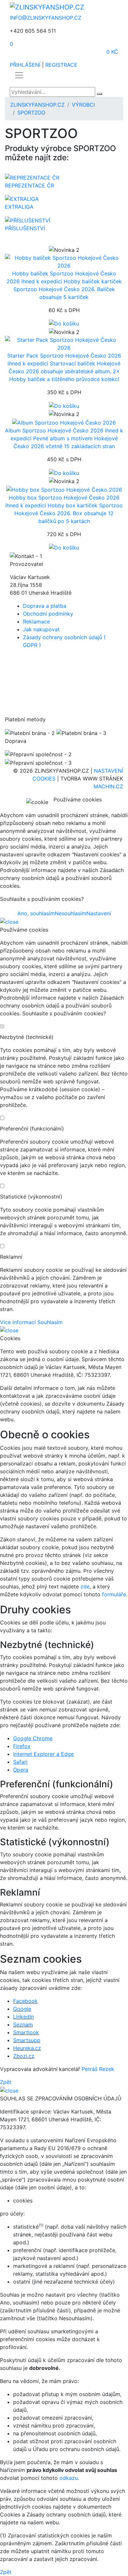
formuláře (114, 1594)
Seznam (23, 2024)
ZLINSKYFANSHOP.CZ (37, 105)
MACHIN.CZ (108, 786)
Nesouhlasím (71, 913)
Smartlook (26, 2032)
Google (22, 2009)
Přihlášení (25, 65)
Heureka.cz (27, 2048)
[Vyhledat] (99, 94)
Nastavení (99, 913)
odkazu (69, 2478)
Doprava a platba (45, 606)
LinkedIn (23, 2017)
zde (85, 1586)
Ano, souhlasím (36, 913)
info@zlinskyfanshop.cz (46, 18)
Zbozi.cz (24, 2056)
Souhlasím (50, 1322)
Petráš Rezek (98, 2069)
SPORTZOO (31, 113)
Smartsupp (27, 2040)
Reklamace (36, 622)
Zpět (6, 2082)
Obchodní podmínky (48, 614)
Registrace (61, 65)
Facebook (25, 2001)
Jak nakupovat (41, 629)
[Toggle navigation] (19, 75)
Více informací (18, 1322)
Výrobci (83, 105)
